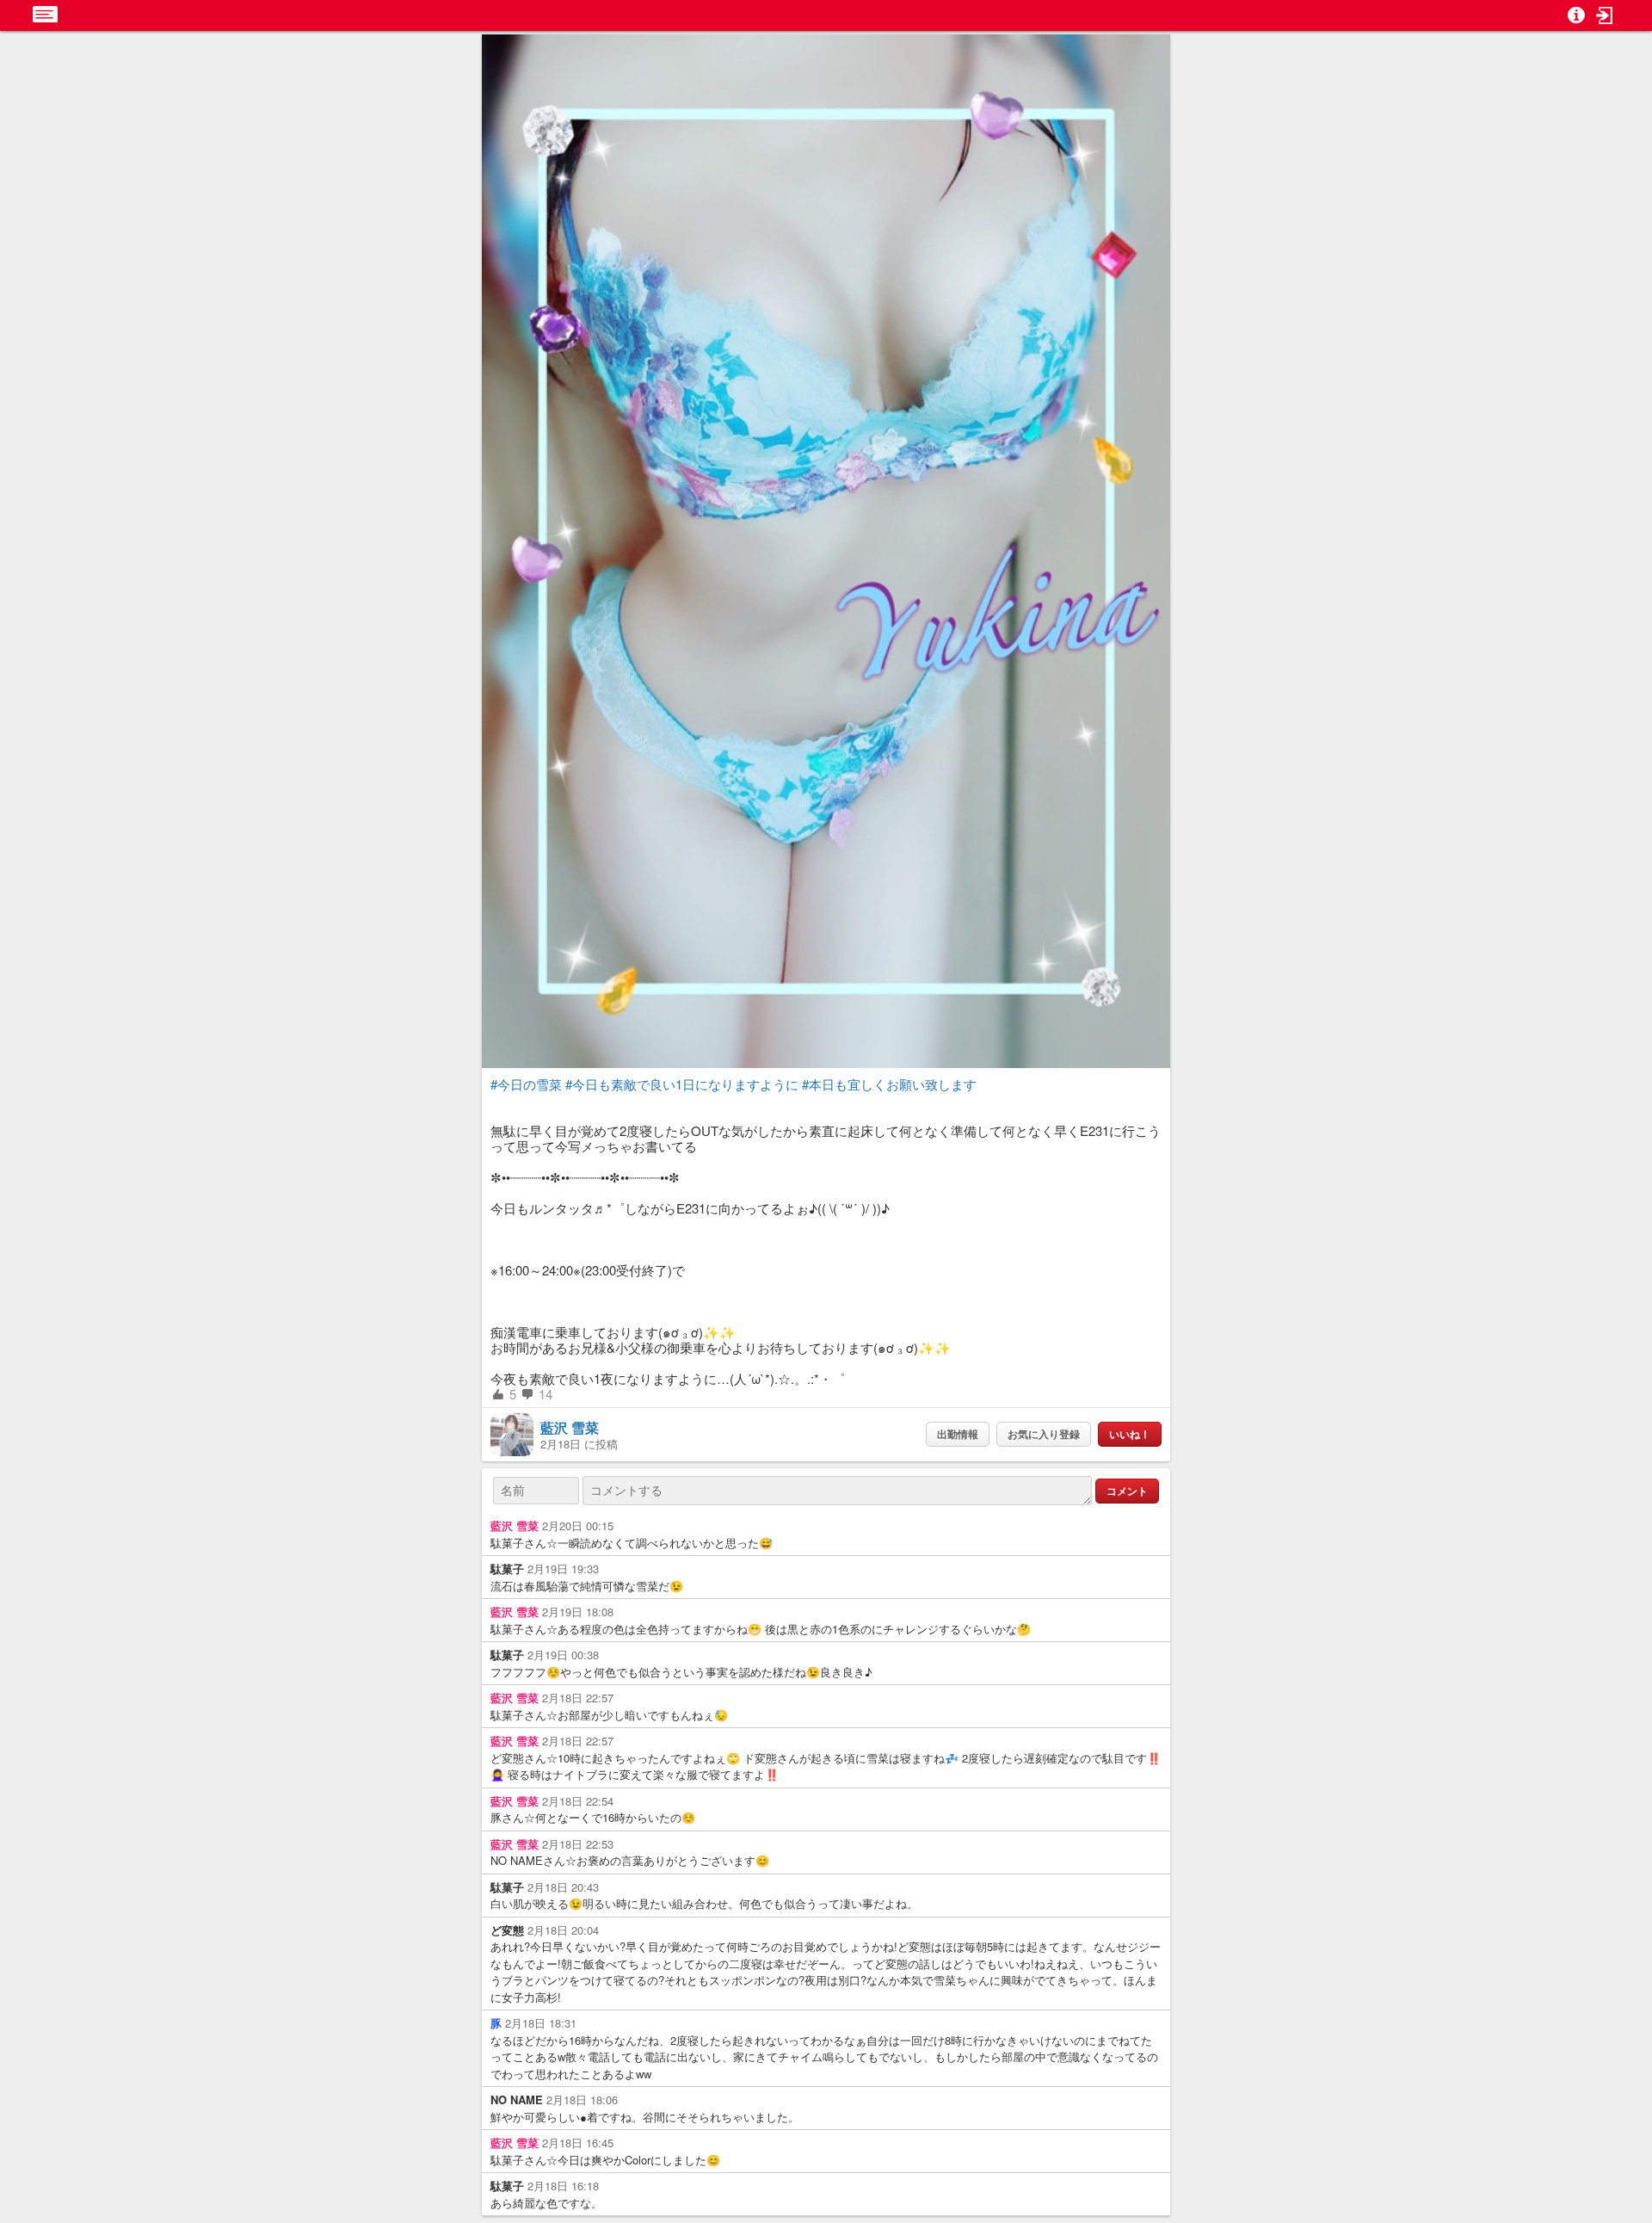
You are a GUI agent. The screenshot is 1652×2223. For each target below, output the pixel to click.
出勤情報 (958, 1434)
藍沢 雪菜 (570, 1427)
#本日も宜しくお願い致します (889, 1084)
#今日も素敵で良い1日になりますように (682, 1084)
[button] (1605, 15)
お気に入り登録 (1044, 1434)
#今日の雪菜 (526, 1084)
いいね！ (1130, 1434)
